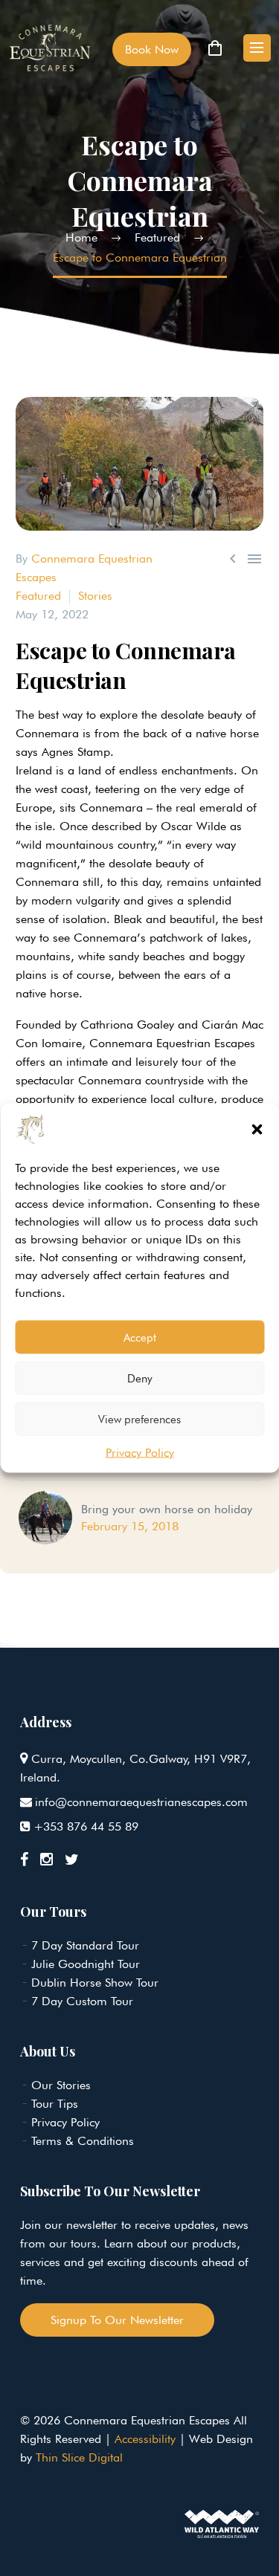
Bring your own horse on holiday (167, 1509)
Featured (38, 596)
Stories (95, 596)
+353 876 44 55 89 (86, 1826)
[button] (257, 1130)
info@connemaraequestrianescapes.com (141, 1802)
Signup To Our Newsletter (117, 2320)
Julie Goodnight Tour (86, 1964)
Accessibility (145, 2439)
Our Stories (61, 2085)
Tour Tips (55, 2104)
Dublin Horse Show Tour (95, 1983)
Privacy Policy (140, 1453)
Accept (140, 1337)
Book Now (152, 49)
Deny (140, 1378)
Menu (257, 48)
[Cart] (215, 48)
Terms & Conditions (83, 2141)
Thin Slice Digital (79, 2457)
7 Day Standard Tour (85, 1945)
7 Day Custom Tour (82, 2001)
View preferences (139, 1419)
